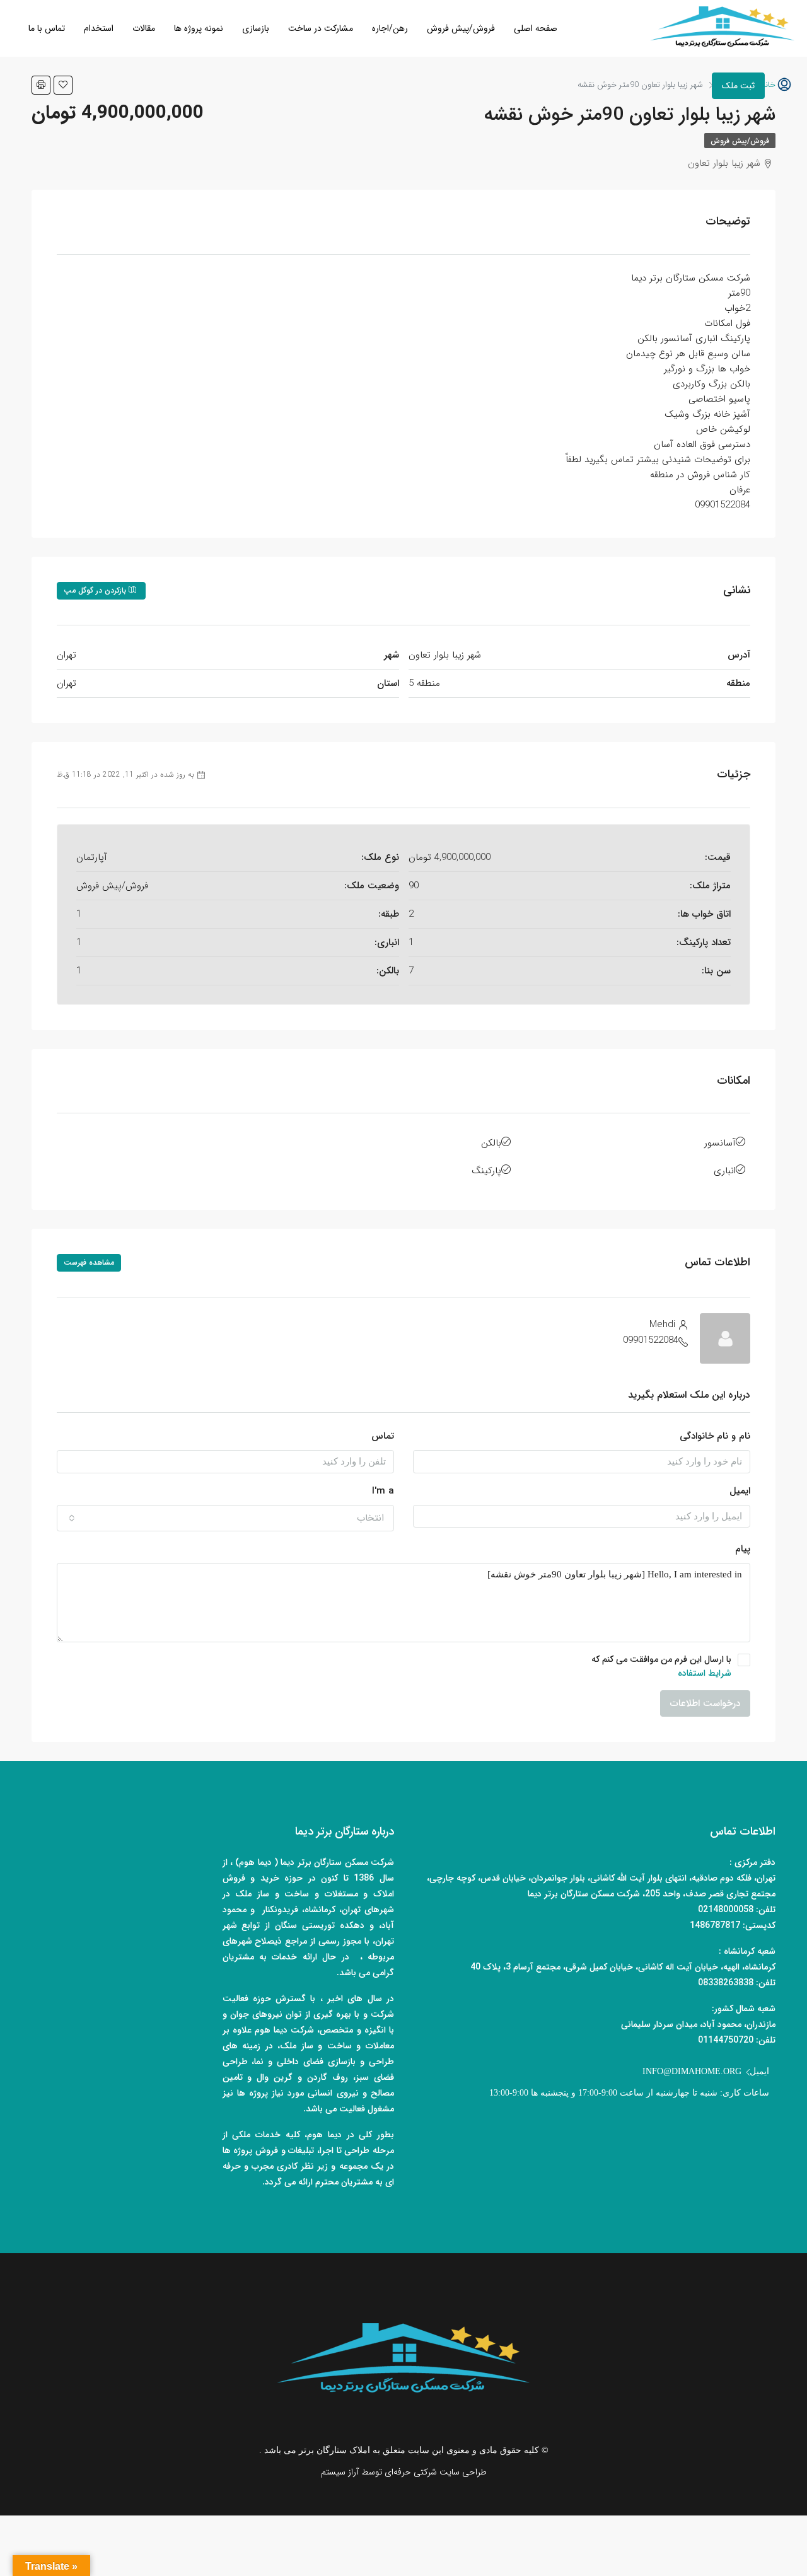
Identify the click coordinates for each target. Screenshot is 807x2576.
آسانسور (720, 1143)
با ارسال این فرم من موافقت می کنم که (661, 1666)
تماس (383, 1436)
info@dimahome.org (692, 2071)
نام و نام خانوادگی (715, 1436)
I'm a (383, 1491)
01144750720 (726, 2040)
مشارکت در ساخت (321, 28)
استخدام (99, 28)
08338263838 (726, 1983)
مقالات (144, 28)
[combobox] (225, 1518)
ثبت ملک (738, 86)
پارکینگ (486, 1171)
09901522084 (651, 1340)
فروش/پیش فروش (461, 28)
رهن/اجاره (390, 28)
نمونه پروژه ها (199, 28)
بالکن (491, 1143)
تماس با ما (47, 28)
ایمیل (740, 1491)
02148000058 (726, 1910)
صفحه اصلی (536, 28)
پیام (743, 1549)
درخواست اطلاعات (705, 1703)
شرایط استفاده (705, 1673)
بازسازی (256, 28)
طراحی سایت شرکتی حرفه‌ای (436, 2472)
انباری (725, 1171)
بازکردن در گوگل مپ (96, 590)
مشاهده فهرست (89, 1262)
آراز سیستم (340, 2472)
